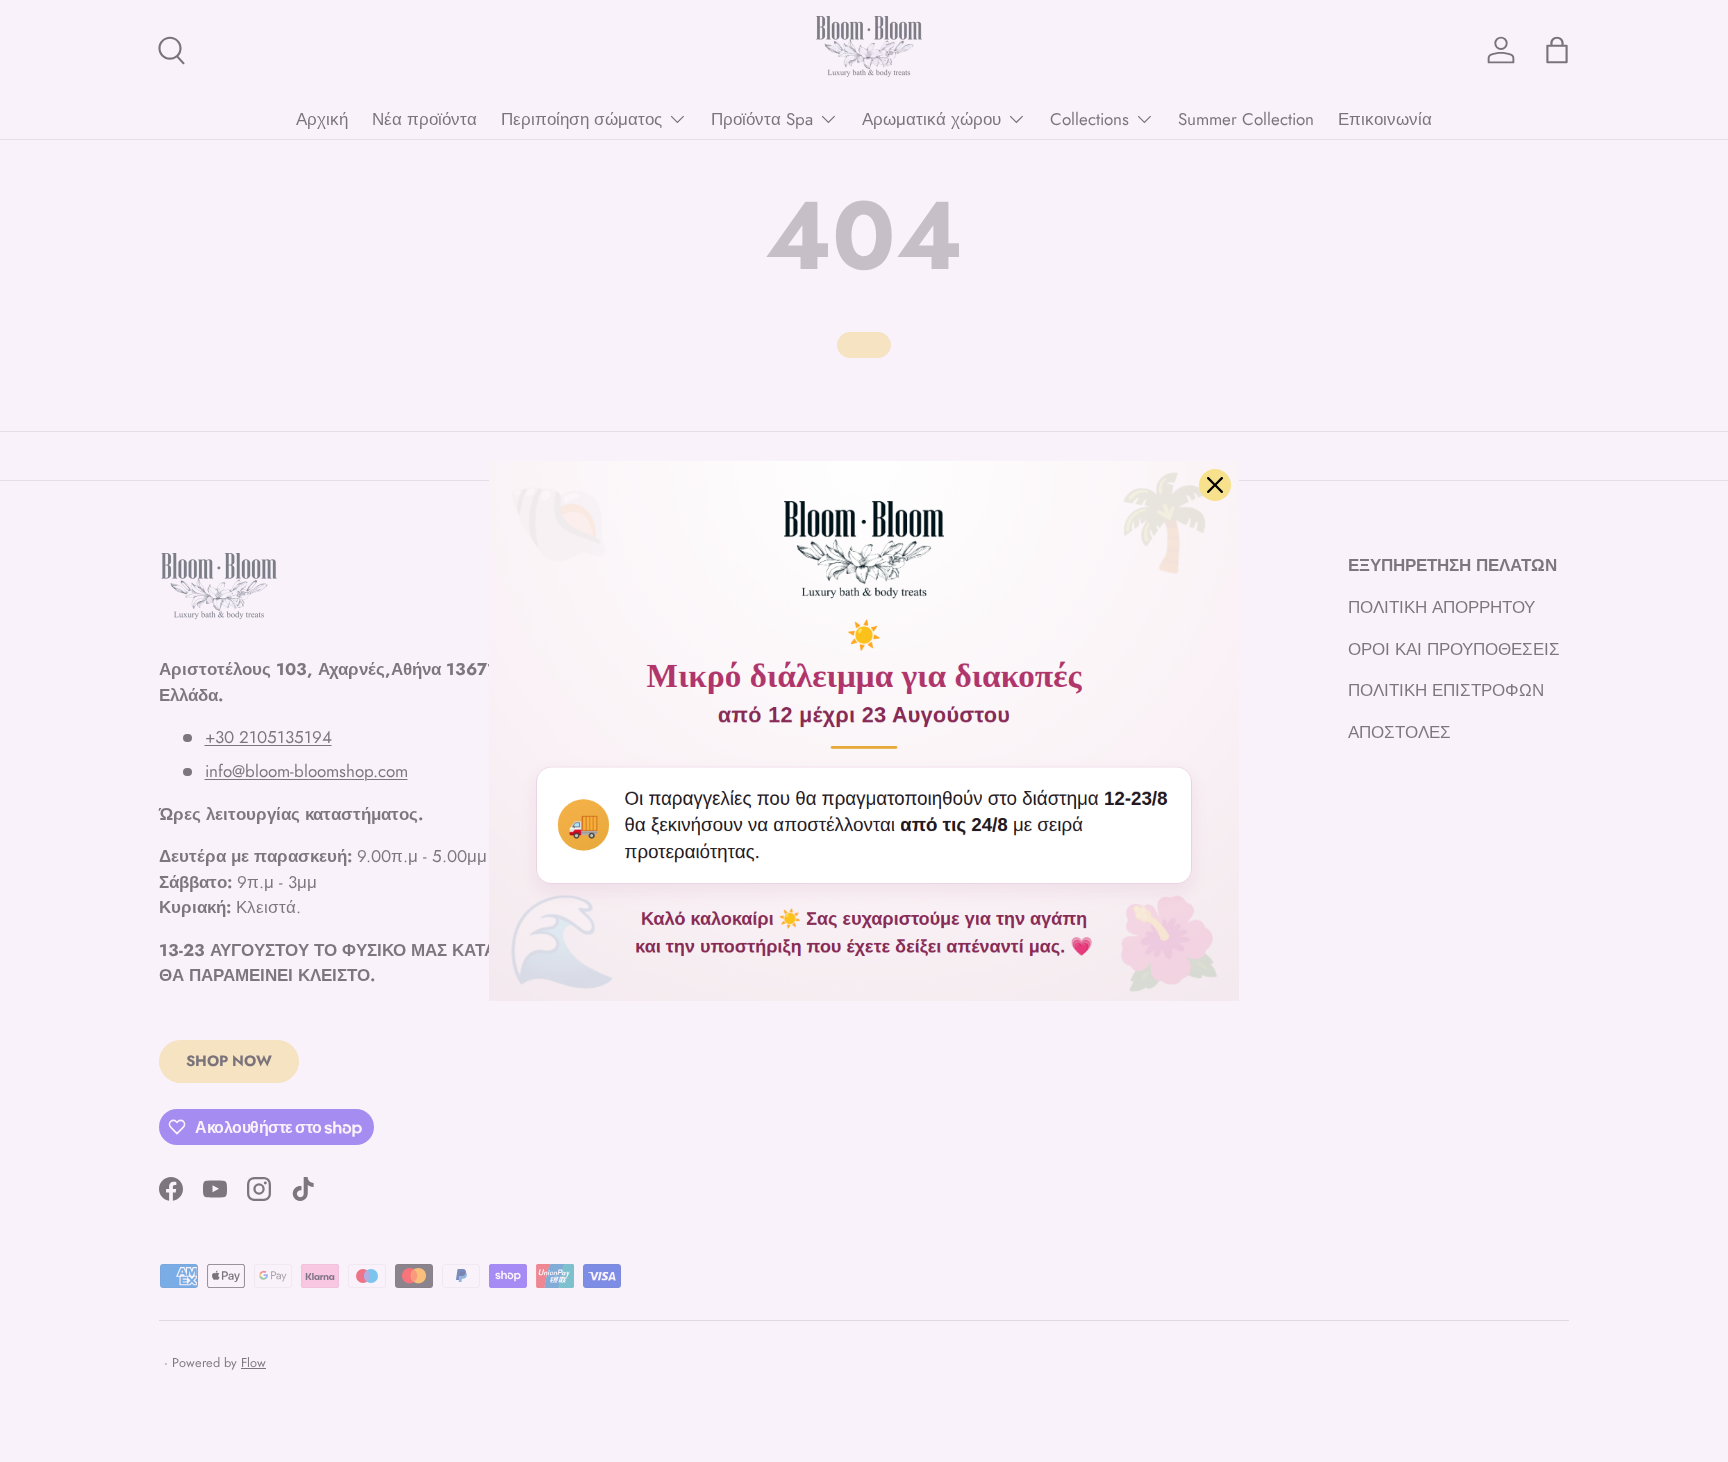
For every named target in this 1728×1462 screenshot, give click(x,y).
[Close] (1215, 485)
